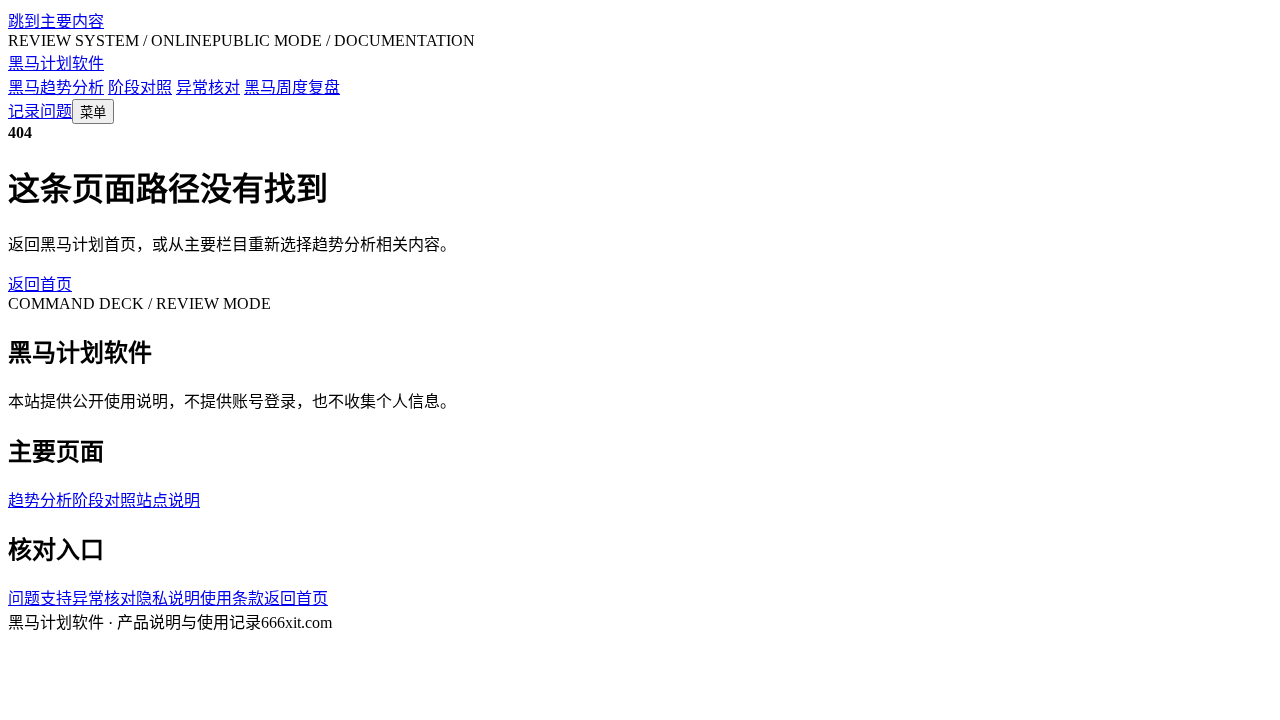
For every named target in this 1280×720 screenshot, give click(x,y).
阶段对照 (140, 87)
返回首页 (40, 284)
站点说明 (168, 500)
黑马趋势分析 (56, 87)
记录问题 (40, 111)
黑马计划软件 (56, 63)
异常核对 (208, 87)
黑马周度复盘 (292, 87)
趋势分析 (40, 500)
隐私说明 (168, 598)
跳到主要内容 (56, 21)
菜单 (93, 112)
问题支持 (40, 598)
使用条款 (232, 598)
